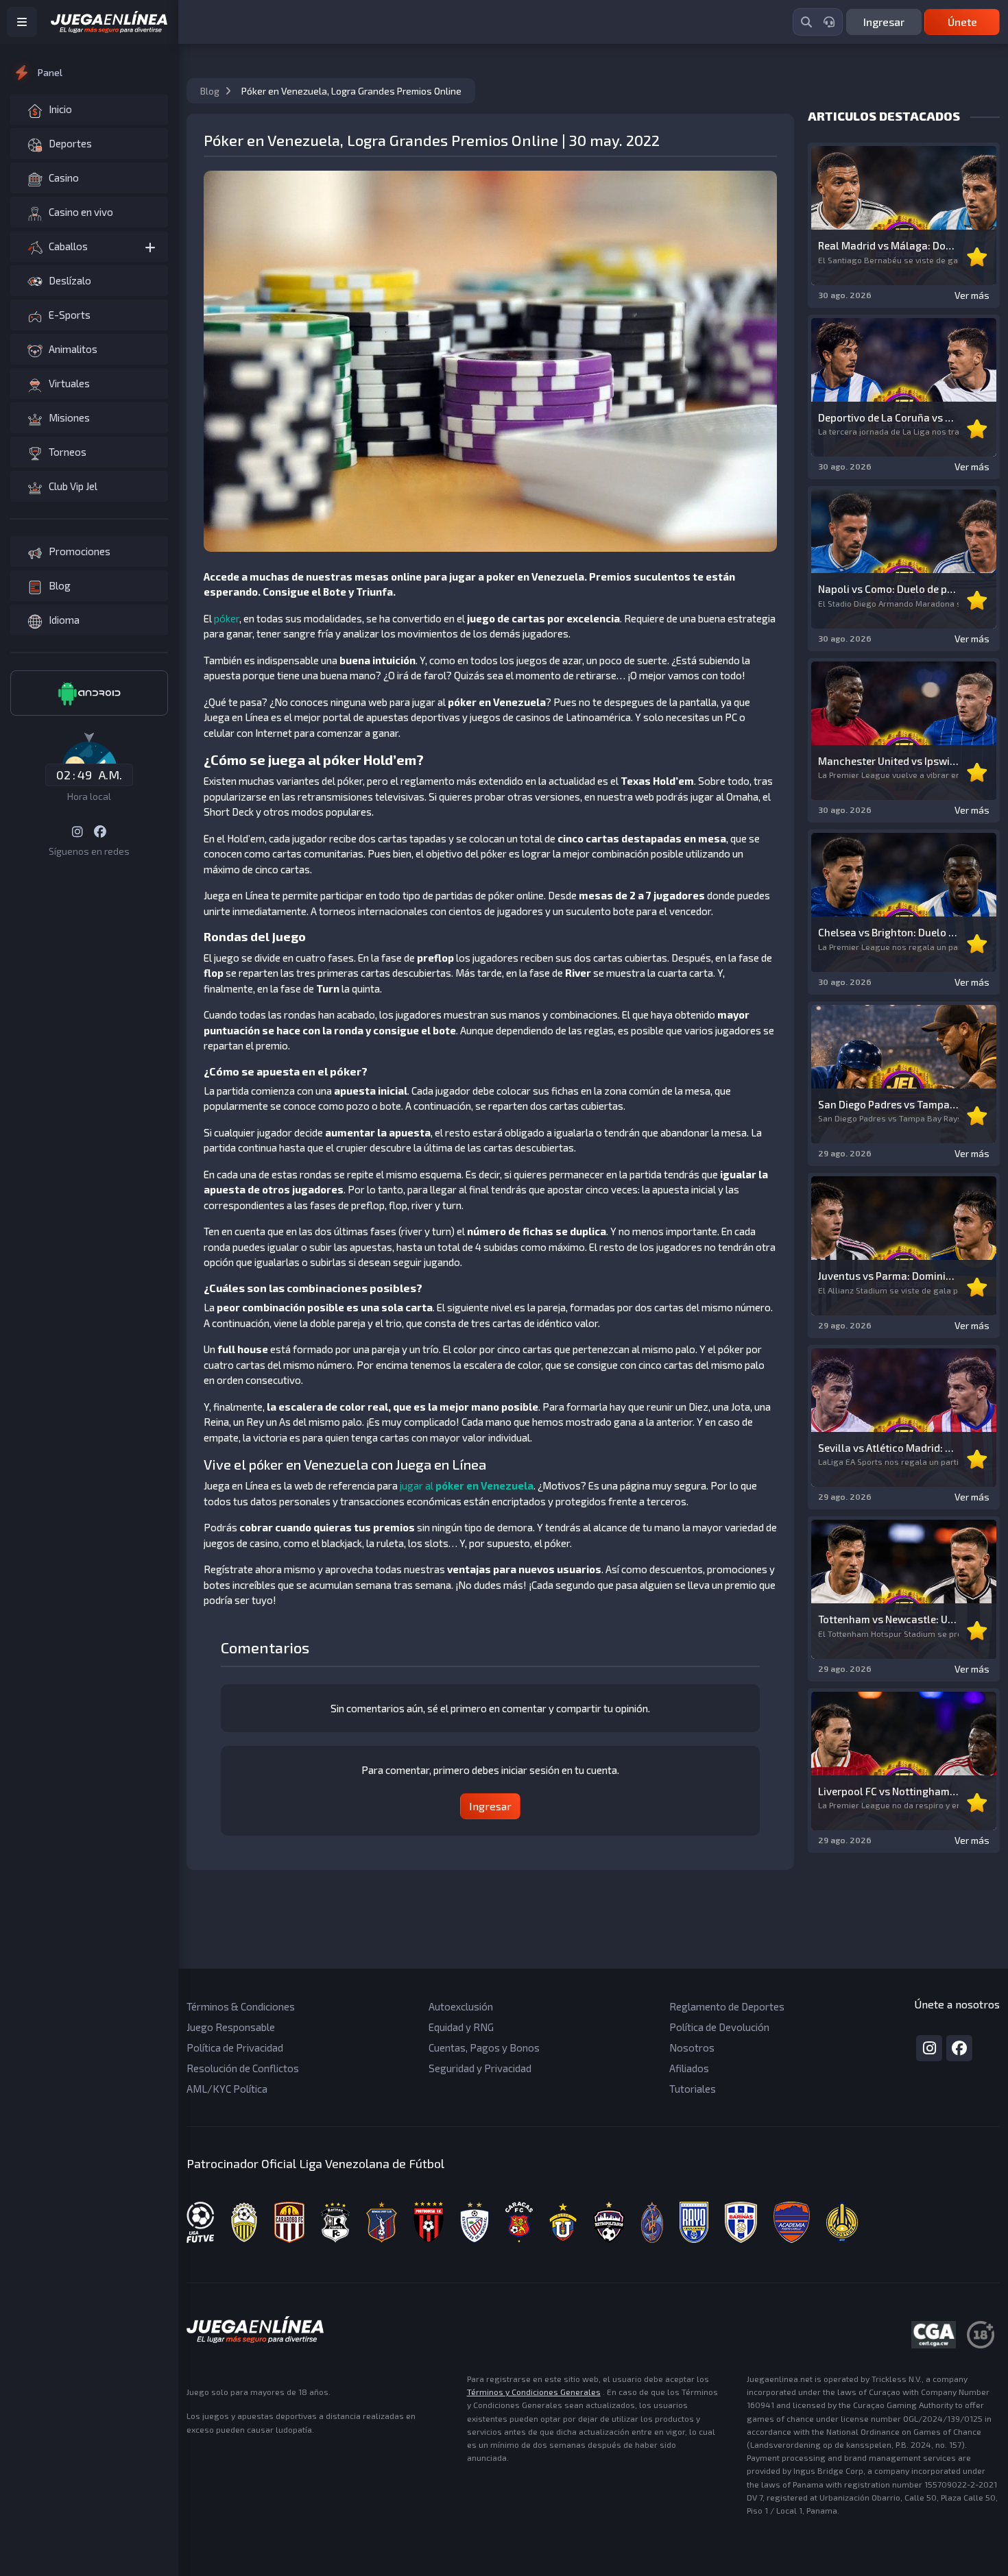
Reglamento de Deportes (727, 2006)
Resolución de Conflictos (243, 2068)
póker (227, 618)
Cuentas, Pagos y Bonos (484, 2048)
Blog (211, 91)
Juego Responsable (231, 2027)
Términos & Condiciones (241, 2006)
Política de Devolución (719, 2027)
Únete (962, 22)
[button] (89, 246)
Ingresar (884, 22)
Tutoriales (693, 2089)
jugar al (467, 1485)
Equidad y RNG (461, 2027)
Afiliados (689, 2068)
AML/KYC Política (227, 2089)
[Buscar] (806, 22)
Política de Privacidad (235, 2048)
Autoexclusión (461, 2006)
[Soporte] (829, 22)
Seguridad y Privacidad (480, 2068)
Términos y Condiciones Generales (534, 2392)
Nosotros (692, 2048)
